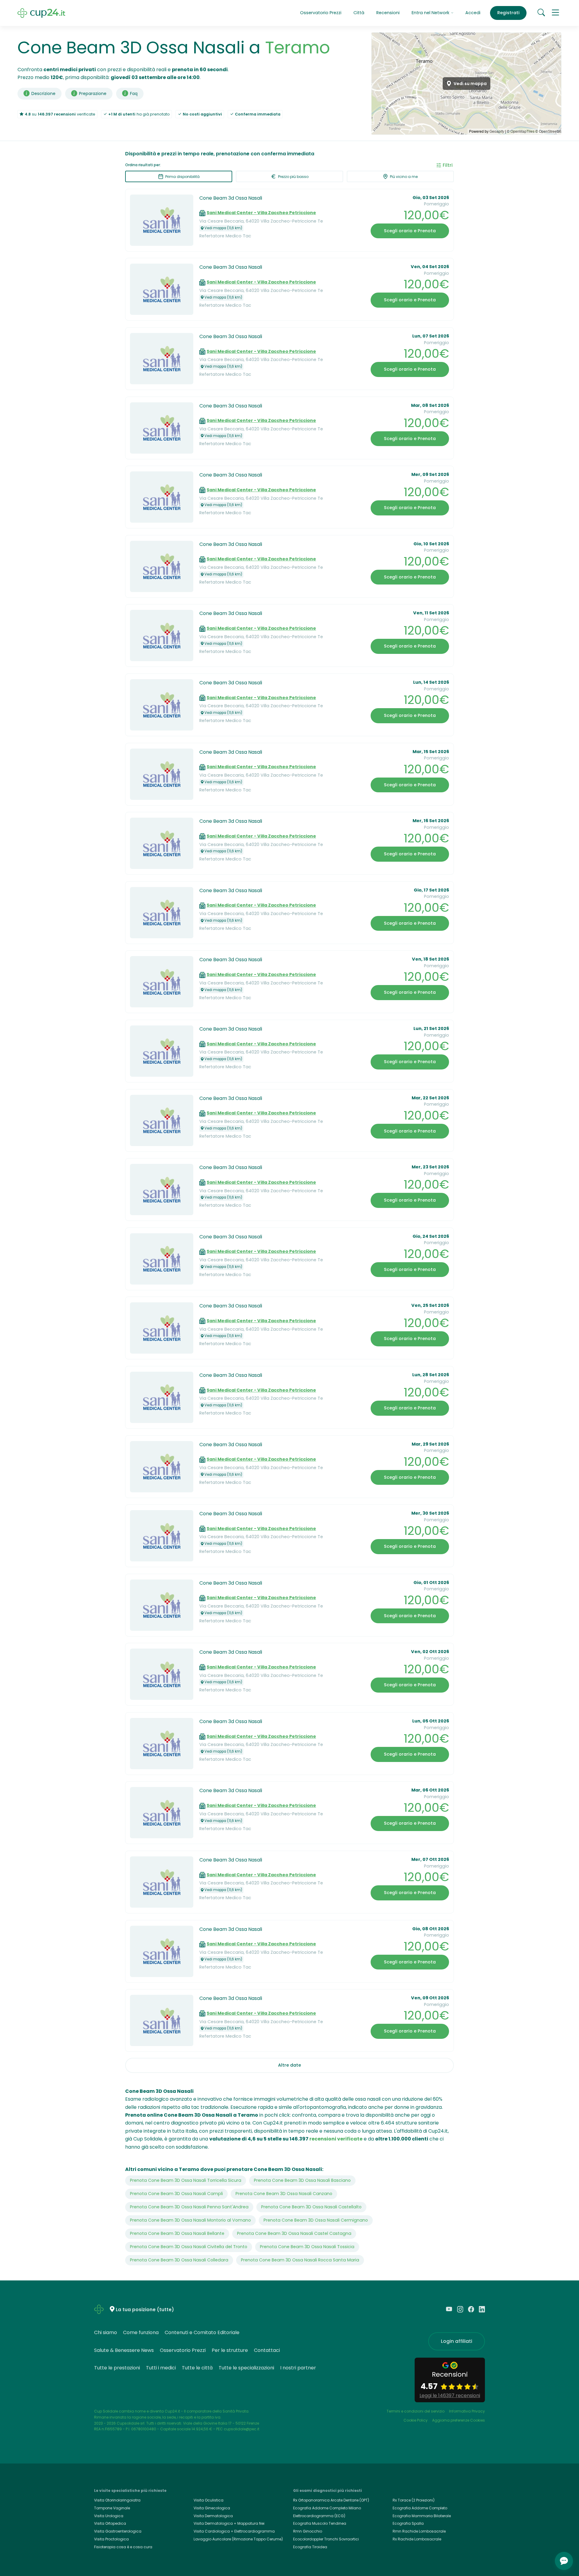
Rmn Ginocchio (308, 2531)
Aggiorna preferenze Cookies (459, 2420)
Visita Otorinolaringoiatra (117, 2500)
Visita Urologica (109, 2516)
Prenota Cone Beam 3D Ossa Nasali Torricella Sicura (186, 2180)
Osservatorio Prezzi (321, 13)
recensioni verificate (336, 2139)
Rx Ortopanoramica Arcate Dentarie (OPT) (331, 2500)
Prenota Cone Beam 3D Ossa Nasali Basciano (302, 2180)
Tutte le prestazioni (117, 2368)
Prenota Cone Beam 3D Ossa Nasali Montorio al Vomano (190, 2220)
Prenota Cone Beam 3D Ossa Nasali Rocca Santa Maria (300, 2260)
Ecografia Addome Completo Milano (327, 2508)
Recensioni (388, 13)
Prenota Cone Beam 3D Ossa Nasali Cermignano (316, 2220)
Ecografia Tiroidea (310, 2547)
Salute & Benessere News (124, 2350)
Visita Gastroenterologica (118, 2531)
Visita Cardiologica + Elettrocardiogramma (234, 2531)
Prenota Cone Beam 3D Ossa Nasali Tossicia (307, 2247)
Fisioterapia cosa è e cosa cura (123, 2547)
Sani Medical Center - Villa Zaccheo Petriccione (261, 213)
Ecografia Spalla (408, 2523)
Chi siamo (106, 2332)
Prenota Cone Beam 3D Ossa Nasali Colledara (179, 2260)
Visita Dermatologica (213, 2516)
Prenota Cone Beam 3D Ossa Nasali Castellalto (311, 2207)
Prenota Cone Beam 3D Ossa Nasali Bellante (177, 2233)
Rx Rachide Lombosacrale (417, 2539)
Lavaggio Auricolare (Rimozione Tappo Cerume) (238, 2539)
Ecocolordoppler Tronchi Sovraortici (326, 2539)
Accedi (473, 13)
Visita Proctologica (111, 2539)
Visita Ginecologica (212, 2508)
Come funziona (141, 2332)
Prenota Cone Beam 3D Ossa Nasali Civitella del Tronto (189, 2247)
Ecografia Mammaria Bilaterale (422, 2516)
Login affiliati (457, 2341)
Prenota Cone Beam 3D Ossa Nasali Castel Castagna (294, 2233)
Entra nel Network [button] (431, 13)
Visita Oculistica (209, 2500)
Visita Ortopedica (110, 2523)
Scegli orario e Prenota (410, 231)
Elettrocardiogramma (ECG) (319, 2516)
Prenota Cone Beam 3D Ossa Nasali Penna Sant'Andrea (189, 2207)
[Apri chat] (564, 2561)
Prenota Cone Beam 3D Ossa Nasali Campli (176, 2194)
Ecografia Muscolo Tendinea (320, 2523)
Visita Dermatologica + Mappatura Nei (229, 2523)
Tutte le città (197, 2368)
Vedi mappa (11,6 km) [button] (223, 228)
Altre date (289, 2065)
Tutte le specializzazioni (246, 2368)
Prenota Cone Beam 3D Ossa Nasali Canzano (284, 2194)
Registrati (508, 13)
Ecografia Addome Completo (420, 2508)
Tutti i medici (161, 2368)
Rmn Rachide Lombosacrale (419, 2531)
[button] (555, 13)
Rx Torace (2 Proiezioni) (414, 2500)
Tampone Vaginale (112, 2508)
